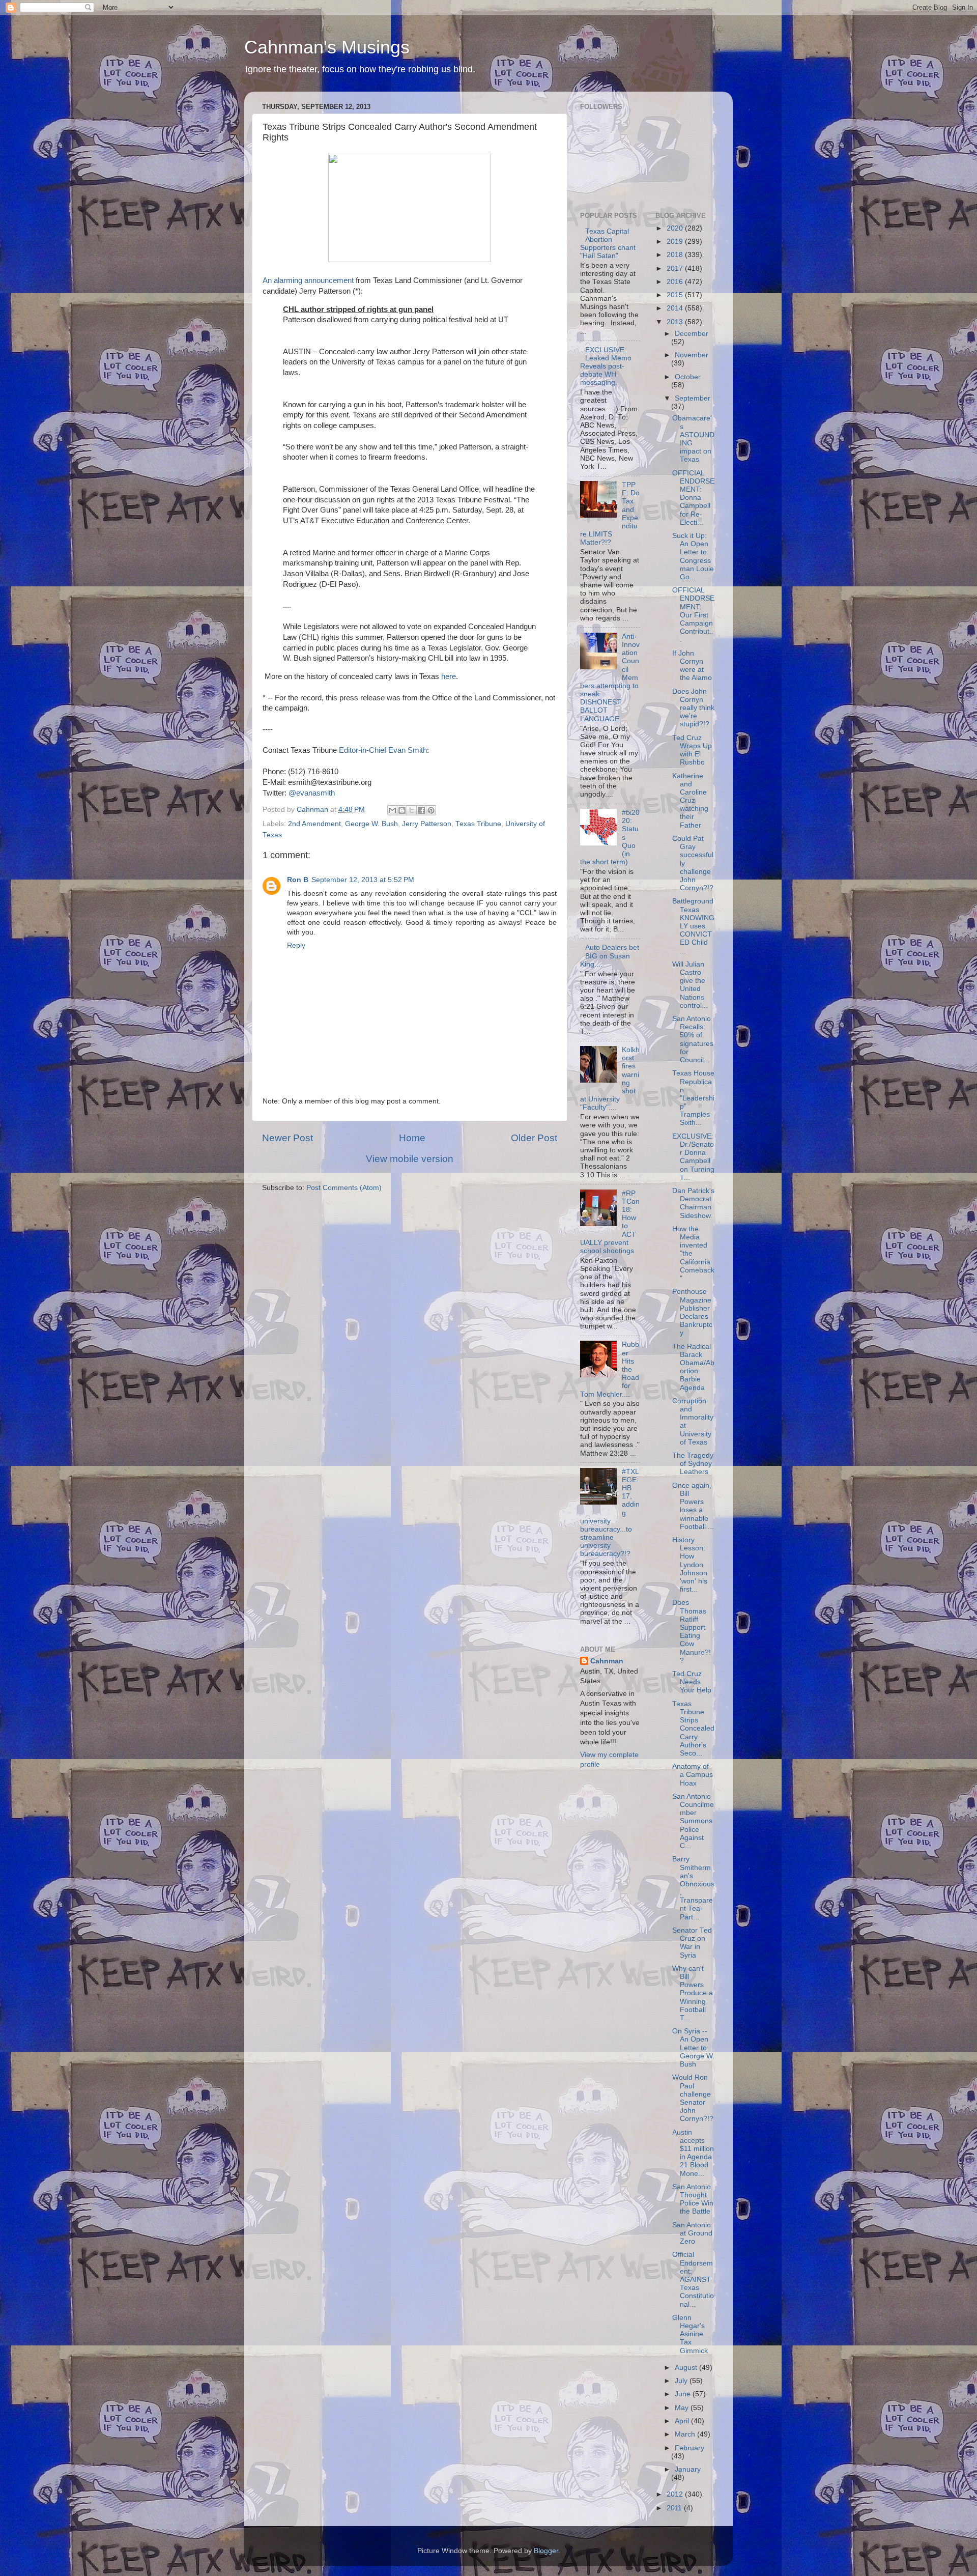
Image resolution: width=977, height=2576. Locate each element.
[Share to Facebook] (421, 810)
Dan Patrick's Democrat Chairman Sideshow (693, 1203)
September (693, 398)
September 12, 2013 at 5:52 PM (363, 880)
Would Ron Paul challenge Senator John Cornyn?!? (693, 2098)
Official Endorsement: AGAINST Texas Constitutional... (693, 2279)
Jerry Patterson (427, 824)
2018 (676, 255)
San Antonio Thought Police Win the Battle (693, 2199)
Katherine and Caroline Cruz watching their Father (690, 801)
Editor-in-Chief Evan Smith (383, 750)
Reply (296, 945)
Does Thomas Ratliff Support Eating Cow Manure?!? (692, 1631)
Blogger (546, 2551)
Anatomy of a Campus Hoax (693, 1775)
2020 (676, 228)
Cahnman (607, 1661)
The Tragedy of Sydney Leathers (693, 1464)
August (687, 2368)
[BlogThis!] (402, 810)
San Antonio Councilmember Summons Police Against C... (693, 1821)
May (683, 2408)
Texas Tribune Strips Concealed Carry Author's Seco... (693, 1729)
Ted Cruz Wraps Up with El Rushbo (692, 750)
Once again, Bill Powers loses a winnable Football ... (693, 1506)
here (449, 676)
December (692, 334)
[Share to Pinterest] (431, 810)
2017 (676, 268)
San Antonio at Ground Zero (692, 2233)
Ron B (298, 880)
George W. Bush (371, 824)
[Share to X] (412, 810)
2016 (676, 282)
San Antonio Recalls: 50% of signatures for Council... (693, 1039)
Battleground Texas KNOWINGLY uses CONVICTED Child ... (693, 926)
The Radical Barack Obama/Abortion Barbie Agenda (693, 1367)
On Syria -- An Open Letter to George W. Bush (693, 2048)
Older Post (534, 1138)
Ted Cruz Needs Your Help (692, 1682)
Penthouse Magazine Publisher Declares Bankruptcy (692, 1312)
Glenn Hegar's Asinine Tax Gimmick (690, 2334)
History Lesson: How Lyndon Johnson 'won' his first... (690, 1565)
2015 (676, 295)
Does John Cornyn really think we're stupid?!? (693, 708)
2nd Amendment (314, 824)
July (682, 2381)
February (689, 2448)
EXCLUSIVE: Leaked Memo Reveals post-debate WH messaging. (606, 366)
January (688, 2469)
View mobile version (410, 1159)
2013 (676, 322)
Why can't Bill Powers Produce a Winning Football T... (693, 1993)
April (683, 2421)
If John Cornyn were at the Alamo (692, 666)
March (686, 2434)
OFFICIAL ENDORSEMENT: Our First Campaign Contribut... (693, 615)
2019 (676, 242)
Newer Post (288, 1138)
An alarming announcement (308, 280)
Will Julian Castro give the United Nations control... (690, 985)
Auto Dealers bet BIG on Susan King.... (610, 956)
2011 (675, 2508)
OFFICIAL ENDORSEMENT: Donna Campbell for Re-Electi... (693, 498)
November (692, 355)
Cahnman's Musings (327, 47)
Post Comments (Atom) (344, 1188)
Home (412, 1138)
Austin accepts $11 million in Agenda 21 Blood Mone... (693, 2153)
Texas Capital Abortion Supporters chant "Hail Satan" (608, 244)
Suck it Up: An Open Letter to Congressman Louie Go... (693, 556)
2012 (676, 2494)
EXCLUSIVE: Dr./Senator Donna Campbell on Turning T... (693, 1157)
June (684, 2394)
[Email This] (392, 810)
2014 (676, 308)
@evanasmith (312, 793)
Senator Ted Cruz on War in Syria (692, 1943)
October (688, 377)
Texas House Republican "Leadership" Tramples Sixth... (693, 1098)
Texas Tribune (478, 824)
